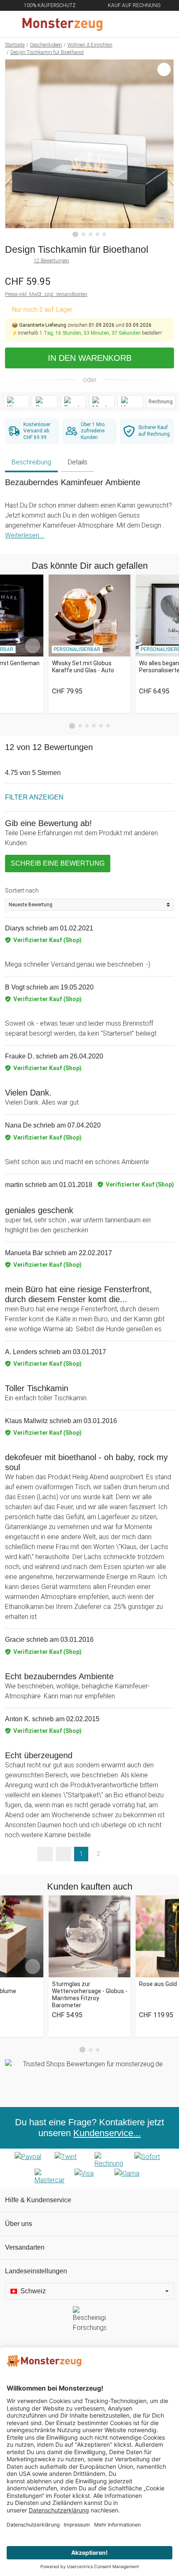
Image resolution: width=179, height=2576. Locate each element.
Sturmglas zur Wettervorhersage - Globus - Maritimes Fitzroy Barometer (90, 1994)
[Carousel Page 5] (101, 726)
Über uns (19, 2224)
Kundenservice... (107, 2133)
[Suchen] (128, 24)
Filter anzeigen (34, 797)
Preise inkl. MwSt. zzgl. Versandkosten (46, 294)
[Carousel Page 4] (94, 726)
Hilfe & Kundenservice (38, 2200)
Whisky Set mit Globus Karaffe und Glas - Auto (83, 667)
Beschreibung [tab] (31, 462)
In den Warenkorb (90, 358)
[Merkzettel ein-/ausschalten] (163, 216)
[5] (104, 234)
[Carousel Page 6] (108, 726)
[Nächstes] (165, 148)
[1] (75, 234)
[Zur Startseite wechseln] (70, 24)
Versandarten (25, 2247)
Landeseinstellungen (36, 2271)
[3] (91, 234)
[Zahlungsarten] (89, 2169)
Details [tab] (78, 462)
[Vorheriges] (14, 148)
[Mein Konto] (163, 24)
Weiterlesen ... (25, 535)
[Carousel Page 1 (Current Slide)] (72, 726)
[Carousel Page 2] (80, 726)
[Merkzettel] (145, 24)
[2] (83, 234)
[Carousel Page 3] (87, 726)
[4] (98, 234)
